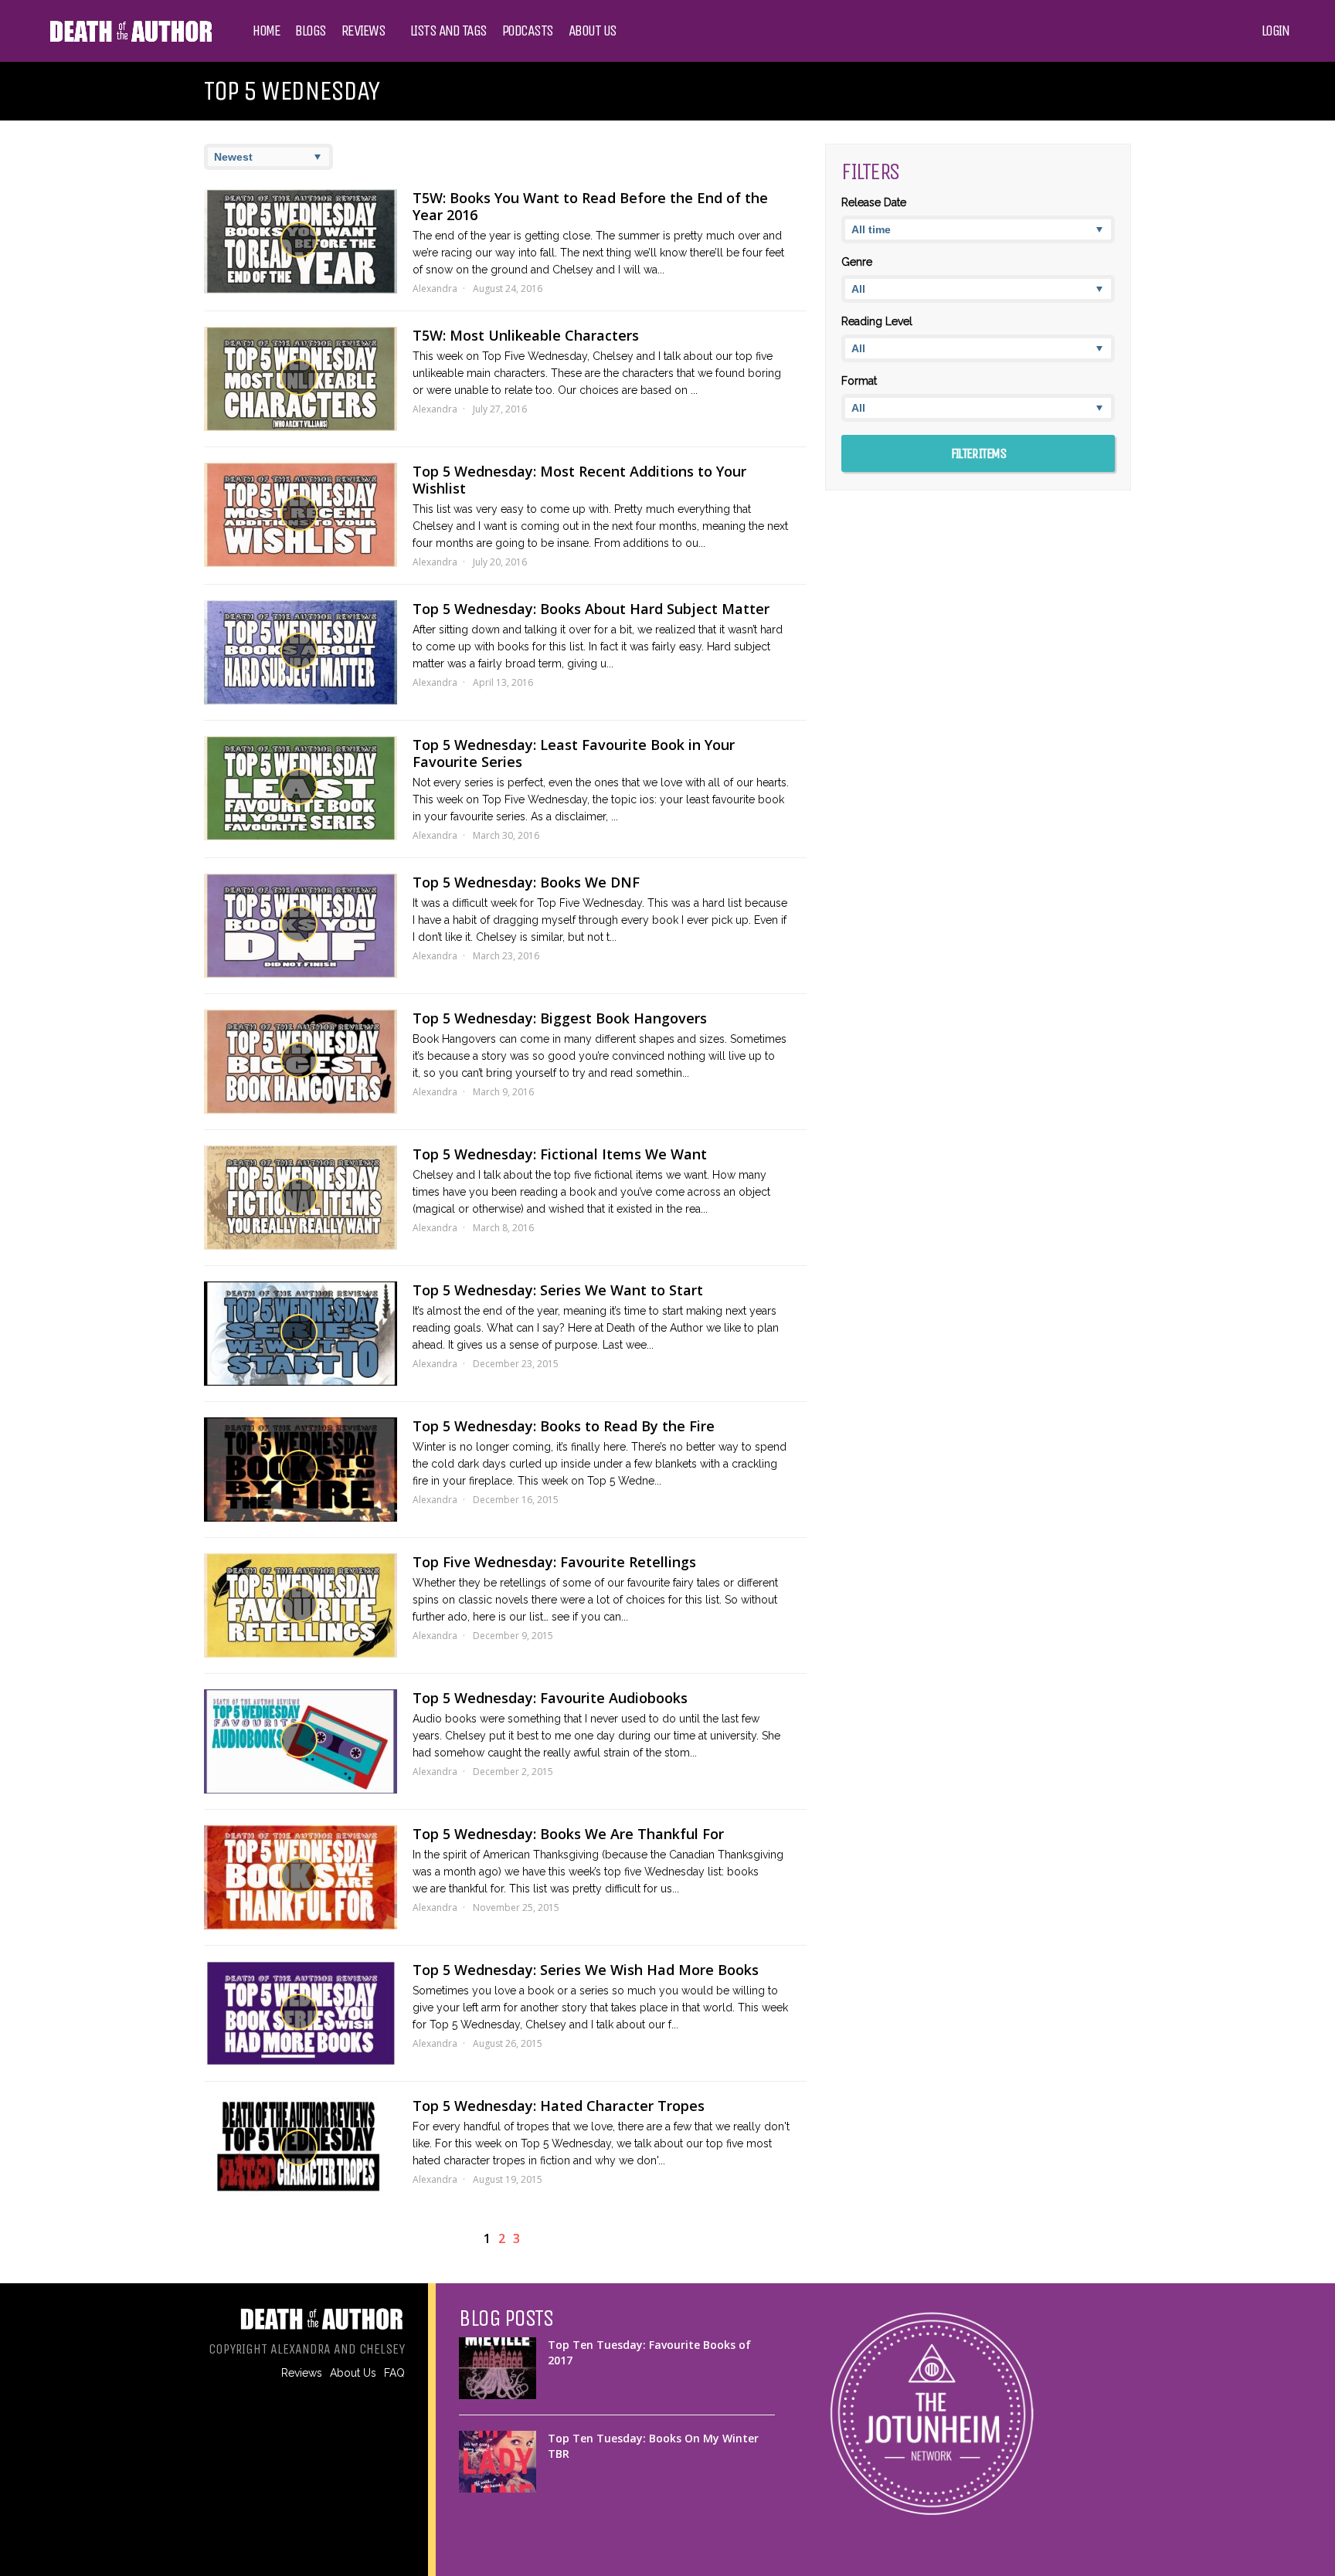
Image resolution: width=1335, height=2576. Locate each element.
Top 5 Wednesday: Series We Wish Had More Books (586, 1970)
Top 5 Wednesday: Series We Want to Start (558, 1290)
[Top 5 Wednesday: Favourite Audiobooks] (301, 1741)
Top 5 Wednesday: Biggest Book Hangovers (560, 1018)
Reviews (363, 31)
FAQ (394, 2373)
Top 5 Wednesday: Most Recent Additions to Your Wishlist (579, 480)
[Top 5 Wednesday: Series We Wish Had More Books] (301, 2013)
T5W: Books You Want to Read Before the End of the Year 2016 (590, 206)
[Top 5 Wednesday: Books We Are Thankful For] (301, 1877)
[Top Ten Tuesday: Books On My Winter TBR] (498, 2462)
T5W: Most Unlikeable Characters (526, 335)
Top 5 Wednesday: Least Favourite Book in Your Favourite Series (574, 753)
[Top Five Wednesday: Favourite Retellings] (301, 1605)
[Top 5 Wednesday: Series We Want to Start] (301, 1334)
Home (266, 31)
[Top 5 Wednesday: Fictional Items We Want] (301, 1198)
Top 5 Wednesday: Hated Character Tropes (559, 2106)
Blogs (311, 31)
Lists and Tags (448, 31)
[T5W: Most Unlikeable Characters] (301, 379)
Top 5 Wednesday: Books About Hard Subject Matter (591, 609)
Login (1276, 31)
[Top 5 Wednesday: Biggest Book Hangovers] (301, 1062)
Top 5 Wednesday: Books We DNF (526, 882)
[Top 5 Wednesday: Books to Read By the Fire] (301, 1470)
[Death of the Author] (130, 40)
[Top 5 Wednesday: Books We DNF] (301, 926)
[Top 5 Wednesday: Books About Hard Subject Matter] (301, 652)
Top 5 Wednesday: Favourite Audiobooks (550, 1698)
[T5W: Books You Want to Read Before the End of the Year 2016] (301, 241)
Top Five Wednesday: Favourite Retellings (554, 1562)
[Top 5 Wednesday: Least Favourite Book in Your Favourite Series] (301, 788)
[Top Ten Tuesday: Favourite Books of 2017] (498, 2368)
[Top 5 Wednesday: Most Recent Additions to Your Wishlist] (301, 515)
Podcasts (528, 31)
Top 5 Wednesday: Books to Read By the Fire (564, 1426)
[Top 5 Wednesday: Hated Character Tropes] (301, 2149)
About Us (593, 31)
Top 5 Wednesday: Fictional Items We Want (560, 1154)
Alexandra (435, 288)
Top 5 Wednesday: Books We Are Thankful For (568, 1834)
